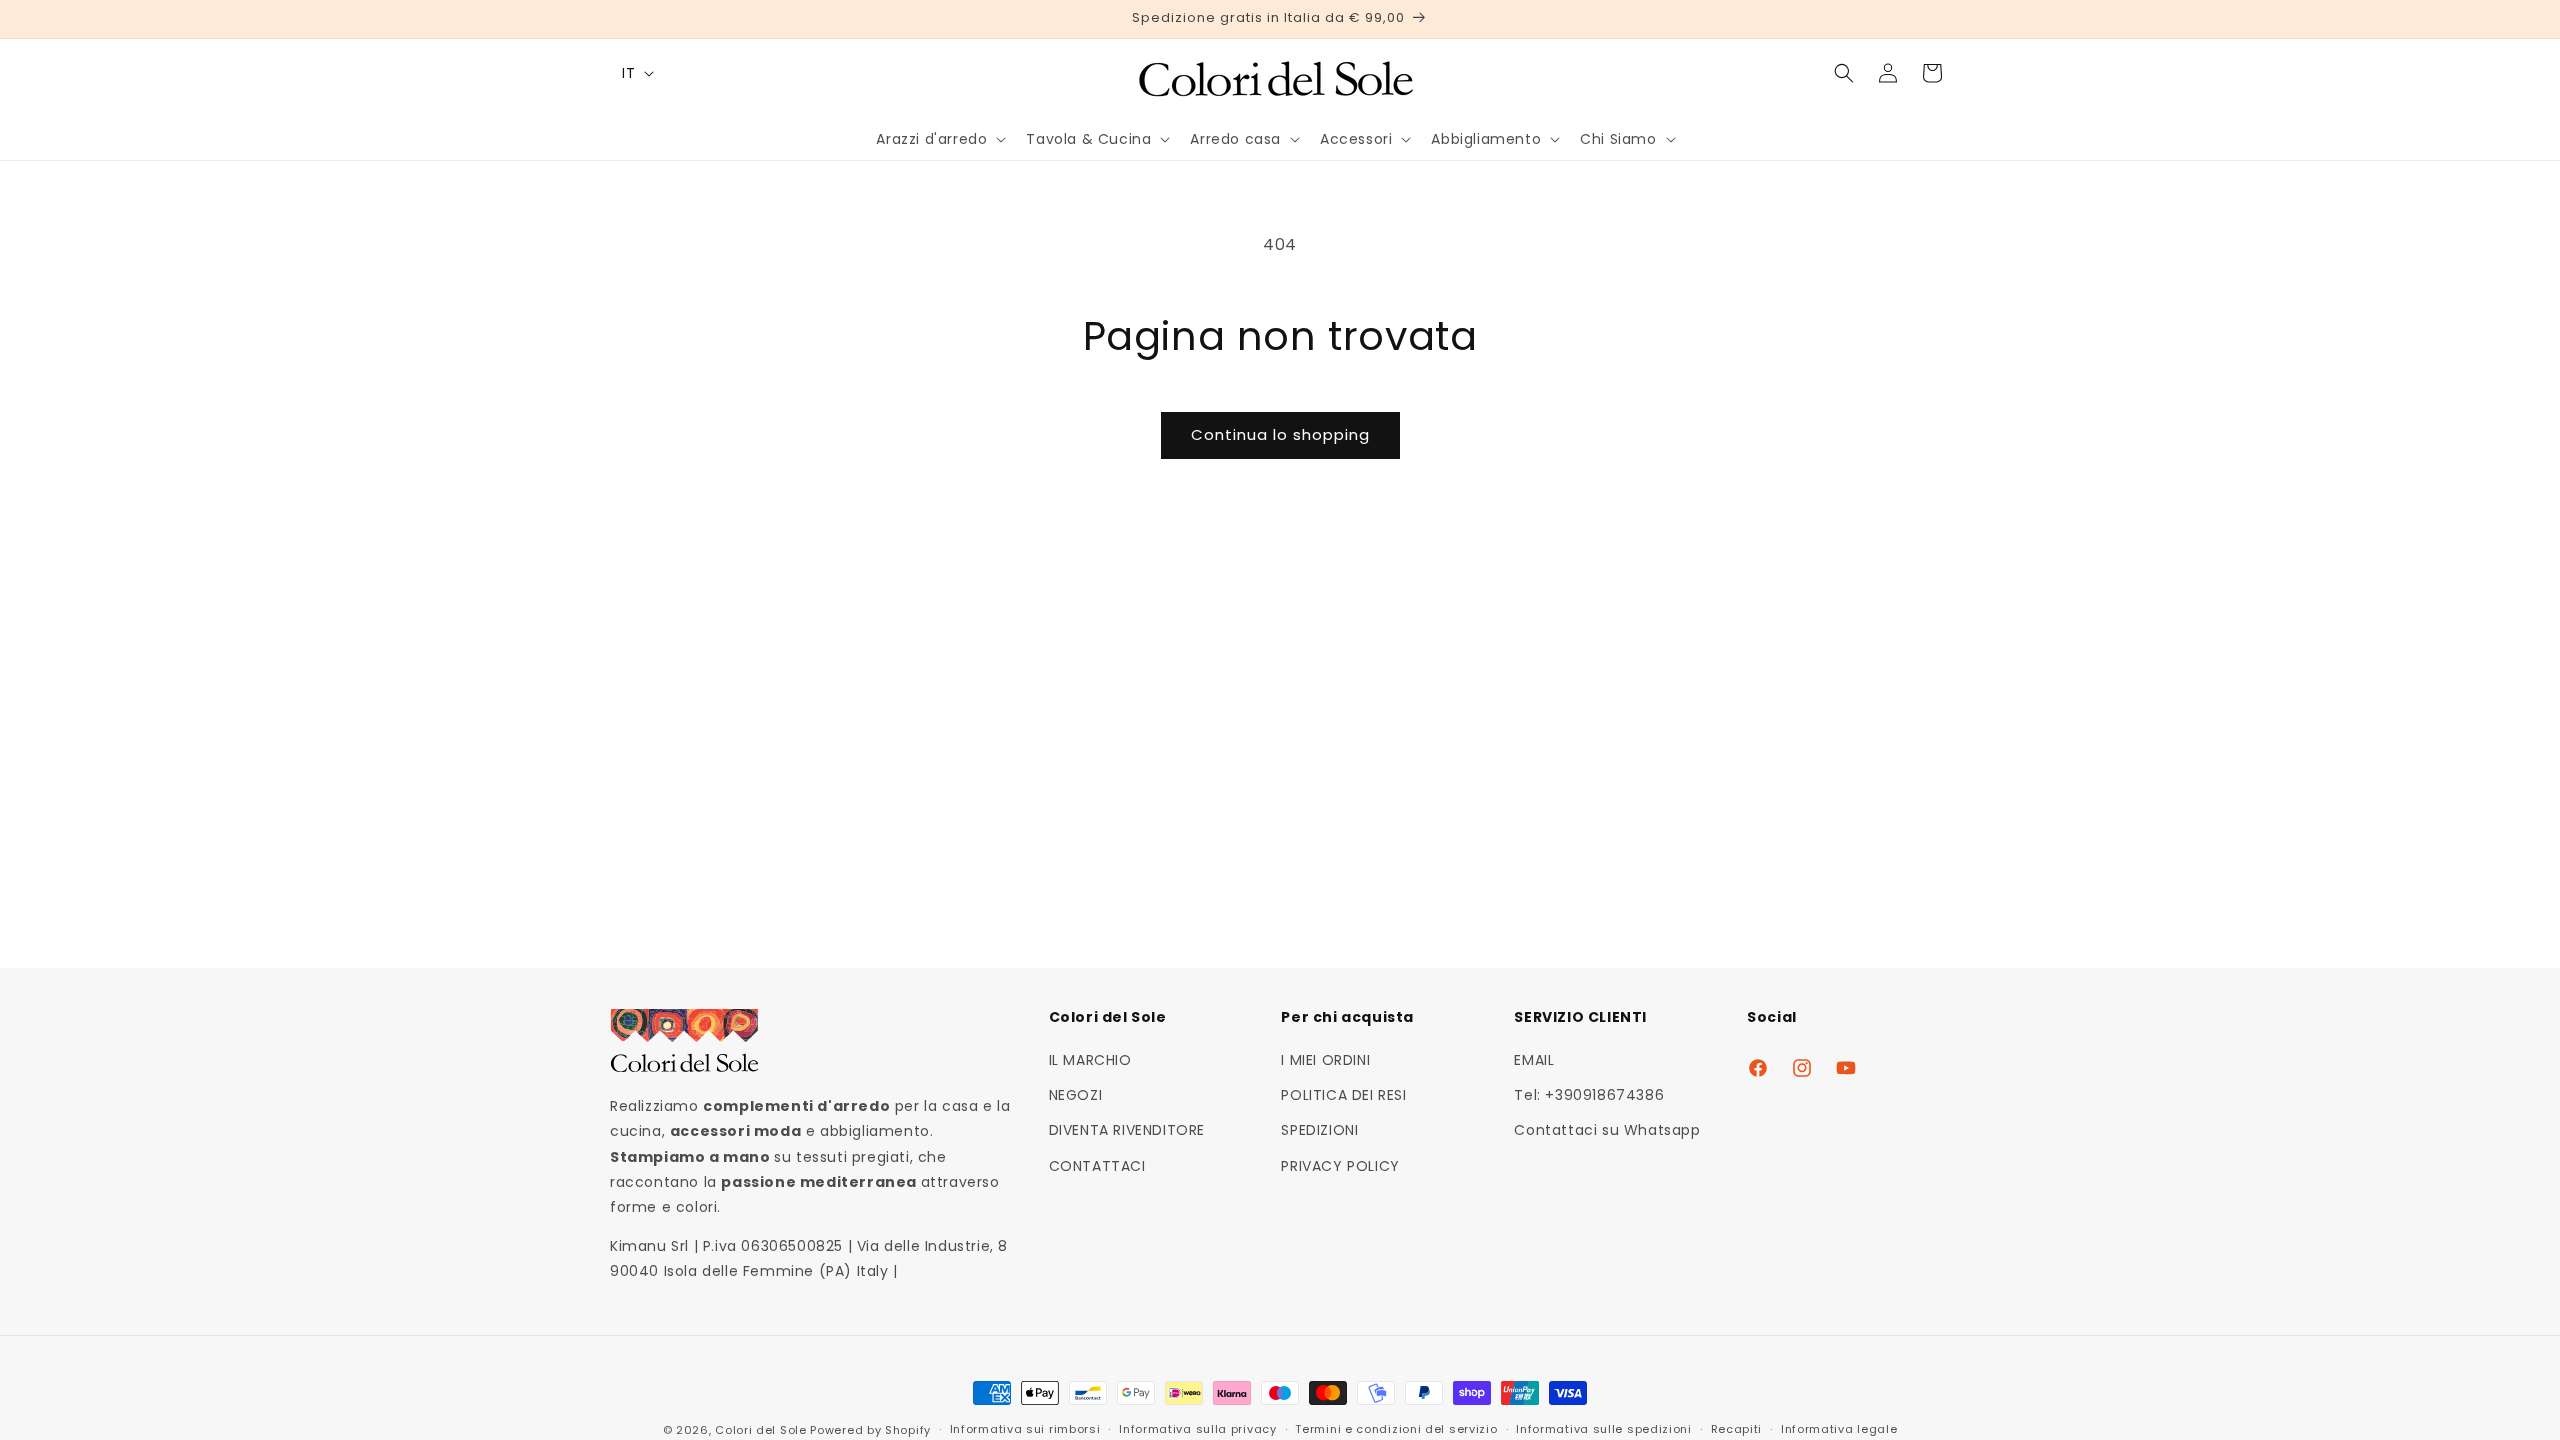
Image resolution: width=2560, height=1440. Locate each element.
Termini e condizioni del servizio (1396, 1429)
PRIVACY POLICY (1340, 1166)
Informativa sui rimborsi (1025, 1429)
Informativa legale (1839, 1429)
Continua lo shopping (1280, 434)
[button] (939, 139)
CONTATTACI (1097, 1166)
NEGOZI (1076, 1095)
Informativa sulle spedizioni (1604, 1429)
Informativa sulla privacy (1198, 1429)
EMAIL (1534, 1060)
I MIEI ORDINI (1325, 1060)
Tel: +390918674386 (1589, 1095)
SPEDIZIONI (1319, 1130)
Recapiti (1737, 1429)
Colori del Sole (761, 1430)
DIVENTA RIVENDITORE (1127, 1130)
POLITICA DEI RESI (1343, 1095)
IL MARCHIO (1090, 1060)
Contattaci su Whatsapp (1607, 1130)
